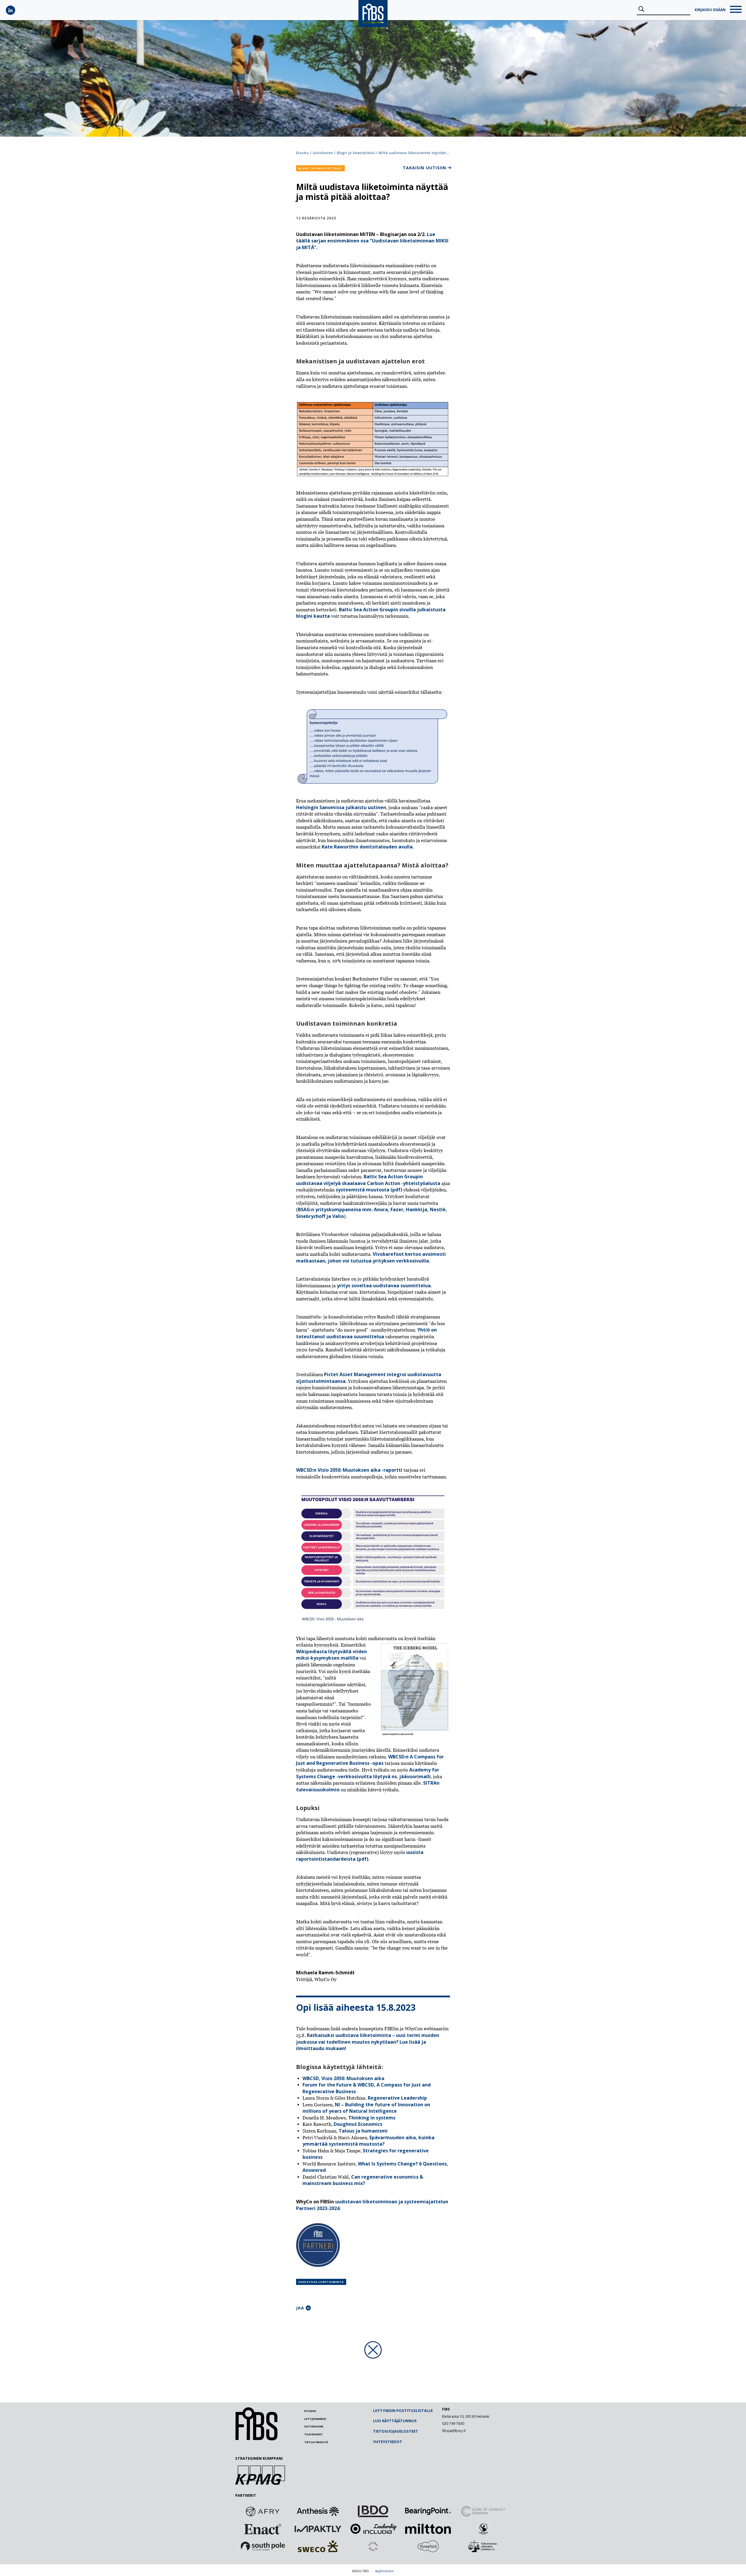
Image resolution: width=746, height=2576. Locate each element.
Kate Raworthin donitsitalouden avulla (367, 847)
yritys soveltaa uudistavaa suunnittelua (384, 1286)
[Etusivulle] (256, 2439)
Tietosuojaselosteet (396, 2431)
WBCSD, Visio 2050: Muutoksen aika (343, 2078)
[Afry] (263, 2511)
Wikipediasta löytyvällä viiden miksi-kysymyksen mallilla (331, 1655)
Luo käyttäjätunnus (395, 2421)
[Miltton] (428, 2529)
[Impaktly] (318, 2529)
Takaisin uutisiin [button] (424, 168)
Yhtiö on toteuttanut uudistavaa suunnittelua (366, 1333)
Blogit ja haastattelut (356, 153)
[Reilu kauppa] (483, 2529)
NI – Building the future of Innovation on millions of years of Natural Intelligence (366, 2108)
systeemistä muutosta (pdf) (370, 1190)
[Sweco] (318, 2546)
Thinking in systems (372, 2118)
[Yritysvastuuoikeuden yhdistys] (483, 2546)
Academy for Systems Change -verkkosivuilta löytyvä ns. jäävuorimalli (368, 1773)
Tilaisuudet (314, 2434)
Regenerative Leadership (397, 2098)
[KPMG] (260, 2483)
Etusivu (302, 153)
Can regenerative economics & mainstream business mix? (363, 2180)
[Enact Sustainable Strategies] (263, 2529)
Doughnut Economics (358, 2124)
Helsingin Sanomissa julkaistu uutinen (341, 807)
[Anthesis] (318, 2511)
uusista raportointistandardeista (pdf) (360, 1856)
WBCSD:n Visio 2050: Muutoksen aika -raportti (349, 1470)
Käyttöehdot (385, 2571)
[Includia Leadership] (373, 2529)
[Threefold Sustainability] (428, 2546)
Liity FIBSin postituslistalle (403, 2411)
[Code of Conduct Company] (483, 2511)
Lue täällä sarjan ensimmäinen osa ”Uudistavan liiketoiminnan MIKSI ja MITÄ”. (372, 241)
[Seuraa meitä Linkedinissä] (10, 10)
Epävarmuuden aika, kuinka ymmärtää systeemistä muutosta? (368, 2141)
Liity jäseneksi (315, 2419)
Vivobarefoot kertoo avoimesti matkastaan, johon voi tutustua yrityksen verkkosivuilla (371, 1257)
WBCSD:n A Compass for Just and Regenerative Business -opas (370, 1760)
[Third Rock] (373, 2546)
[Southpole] (263, 2546)
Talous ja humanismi (363, 2131)
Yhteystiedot (388, 2442)
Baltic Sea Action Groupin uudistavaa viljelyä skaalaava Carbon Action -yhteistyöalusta (368, 1180)
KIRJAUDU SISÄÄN (710, 10)
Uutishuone (323, 153)
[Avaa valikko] (736, 10)
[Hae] (641, 9)
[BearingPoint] (428, 2511)
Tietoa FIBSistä (316, 2442)
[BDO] (373, 2511)
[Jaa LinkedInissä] (308, 2308)
